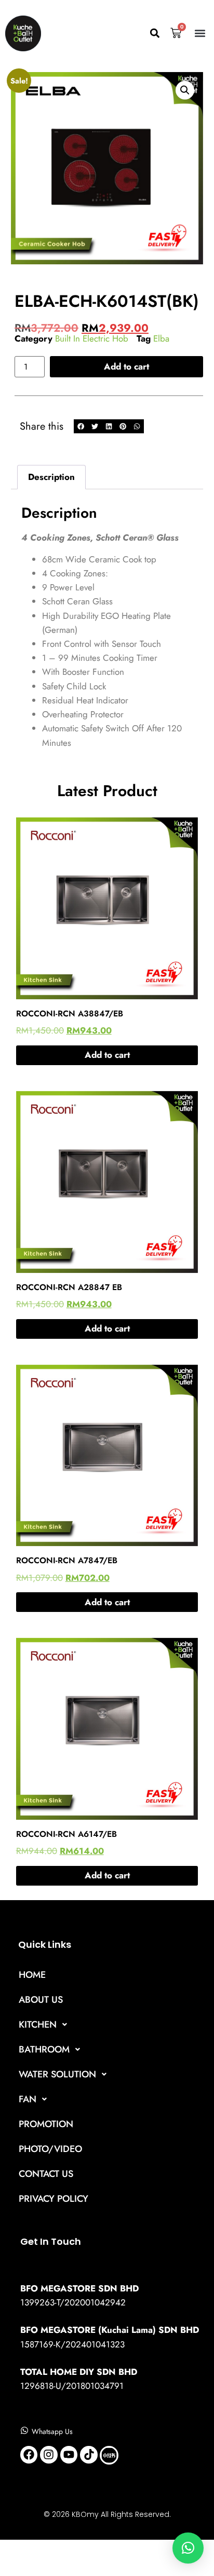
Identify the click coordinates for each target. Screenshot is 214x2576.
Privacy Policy (53, 2199)
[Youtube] (69, 2455)
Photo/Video (50, 2149)
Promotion (46, 2124)
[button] (155, 33)
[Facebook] (29, 2455)
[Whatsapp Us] (24, 2430)
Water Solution (57, 2074)
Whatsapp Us (52, 2431)
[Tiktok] (89, 2455)
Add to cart (126, 366)
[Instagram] (49, 2455)
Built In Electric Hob (92, 338)
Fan (28, 2099)
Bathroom (44, 2049)
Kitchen (38, 2025)
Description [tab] (51, 477)
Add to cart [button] (107, 1055)
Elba (161, 338)
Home (32, 1975)
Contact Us (46, 2174)
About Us (41, 2000)
